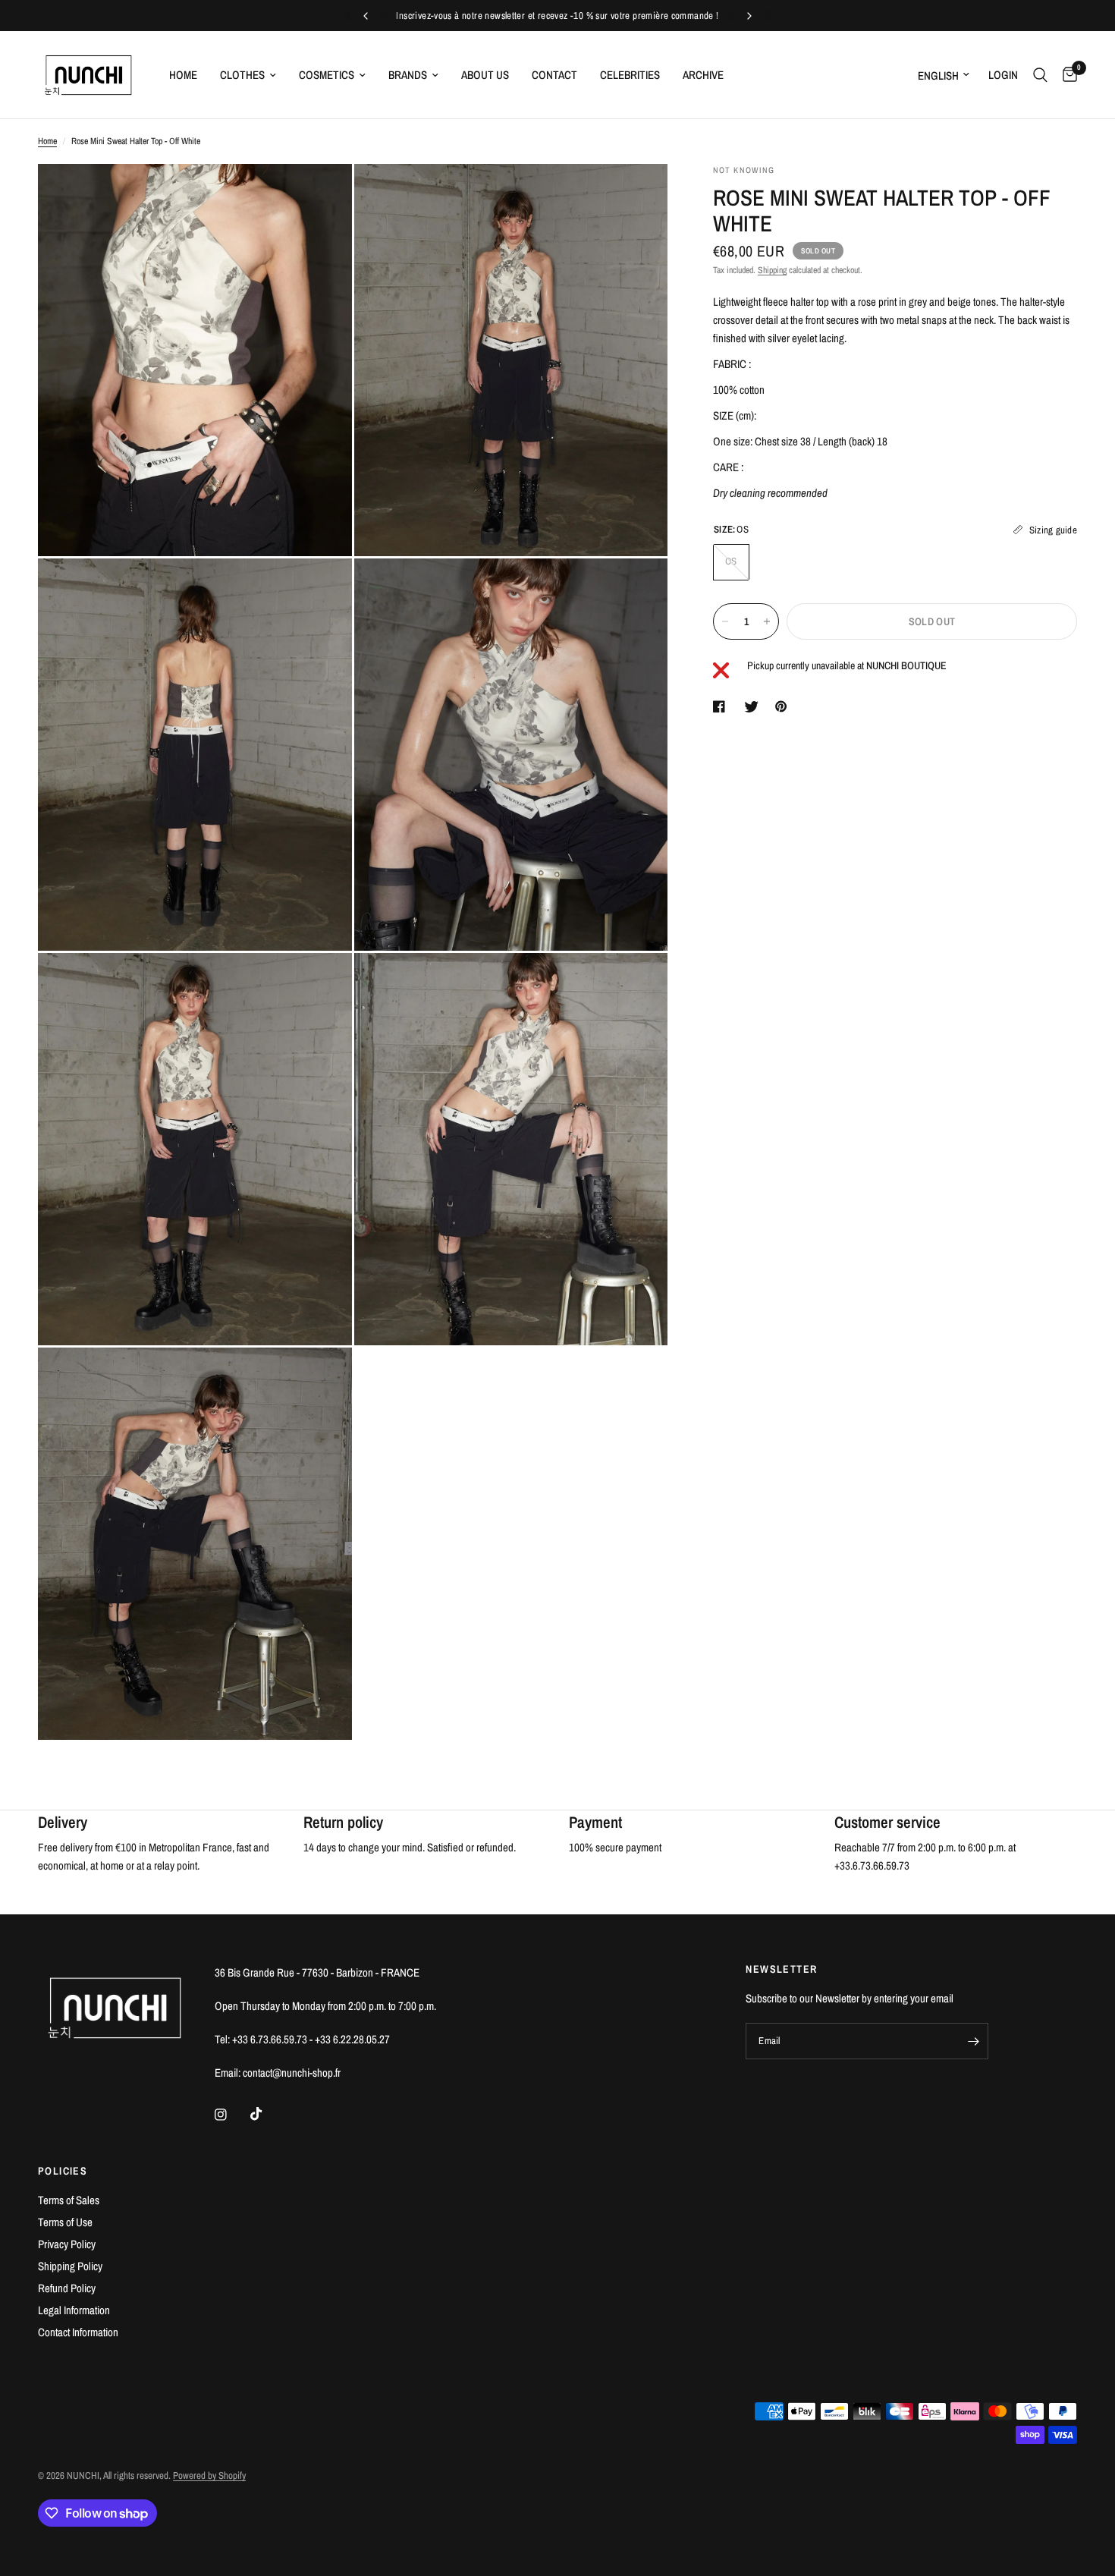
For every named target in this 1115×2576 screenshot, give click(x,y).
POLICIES (63, 2171)
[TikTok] (267, 2114)
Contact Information (78, 2332)
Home (47, 141)
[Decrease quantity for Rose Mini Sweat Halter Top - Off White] (725, 621)
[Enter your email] (973, 2041)
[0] (1066, 75)
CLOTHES (242, 75)
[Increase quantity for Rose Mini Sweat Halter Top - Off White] (767, 621)
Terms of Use (65, 2222)
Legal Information (74, 2310)
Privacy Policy (67, 2244)
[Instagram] (231, 2115)
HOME (183, 75)
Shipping (772, 270)
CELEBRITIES (630, 75)
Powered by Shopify (209, 2475)
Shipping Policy (70, 2266)
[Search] (1040, 75)
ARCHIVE (703, 75)
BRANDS (408, 75)
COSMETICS (327, 75)
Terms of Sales (69, 2200)
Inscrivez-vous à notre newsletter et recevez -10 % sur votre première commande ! (557, 16)
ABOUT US (485, 75)
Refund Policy (67, 2288)
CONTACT (554, 75)
